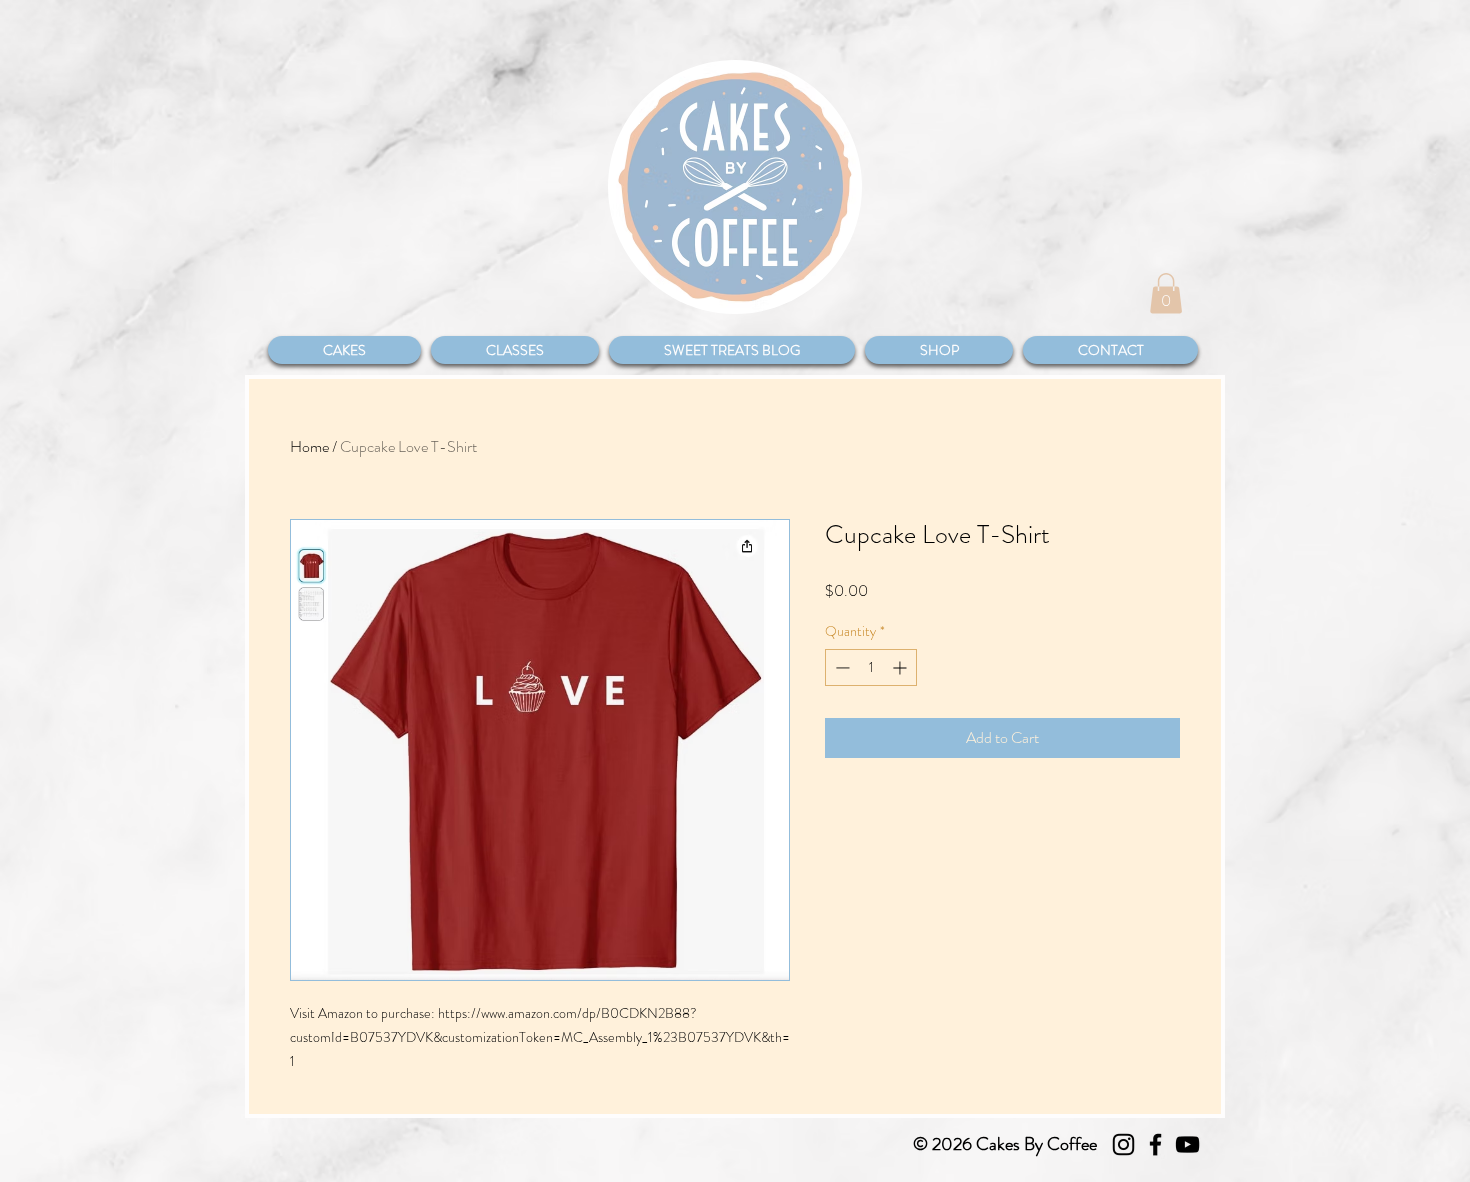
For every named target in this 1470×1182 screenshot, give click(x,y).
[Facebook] (1155, 1144)
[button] (1166, 293)
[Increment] (901, 667)
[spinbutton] (871, 667)
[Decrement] (840, 667)
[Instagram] (1123, 1144)
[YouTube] (1187, 1144)
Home (309, 446)
